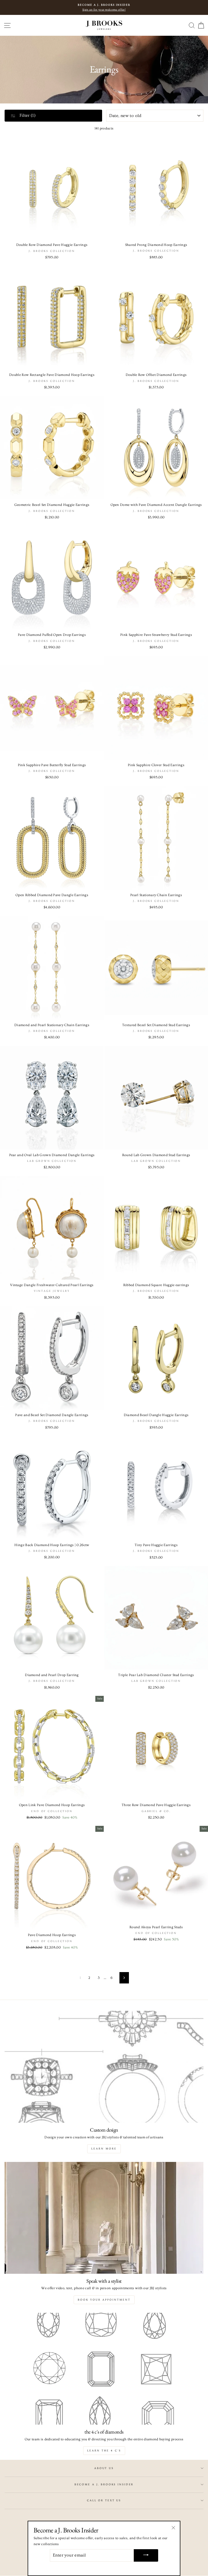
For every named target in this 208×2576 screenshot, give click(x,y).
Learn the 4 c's (104, 2451)
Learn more (104, 2149)
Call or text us (104, 2500)
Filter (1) (27, 115)
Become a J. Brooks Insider (104, 2484)
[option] (104, 7)
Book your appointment (104, 2300)
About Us (104, 2468)
